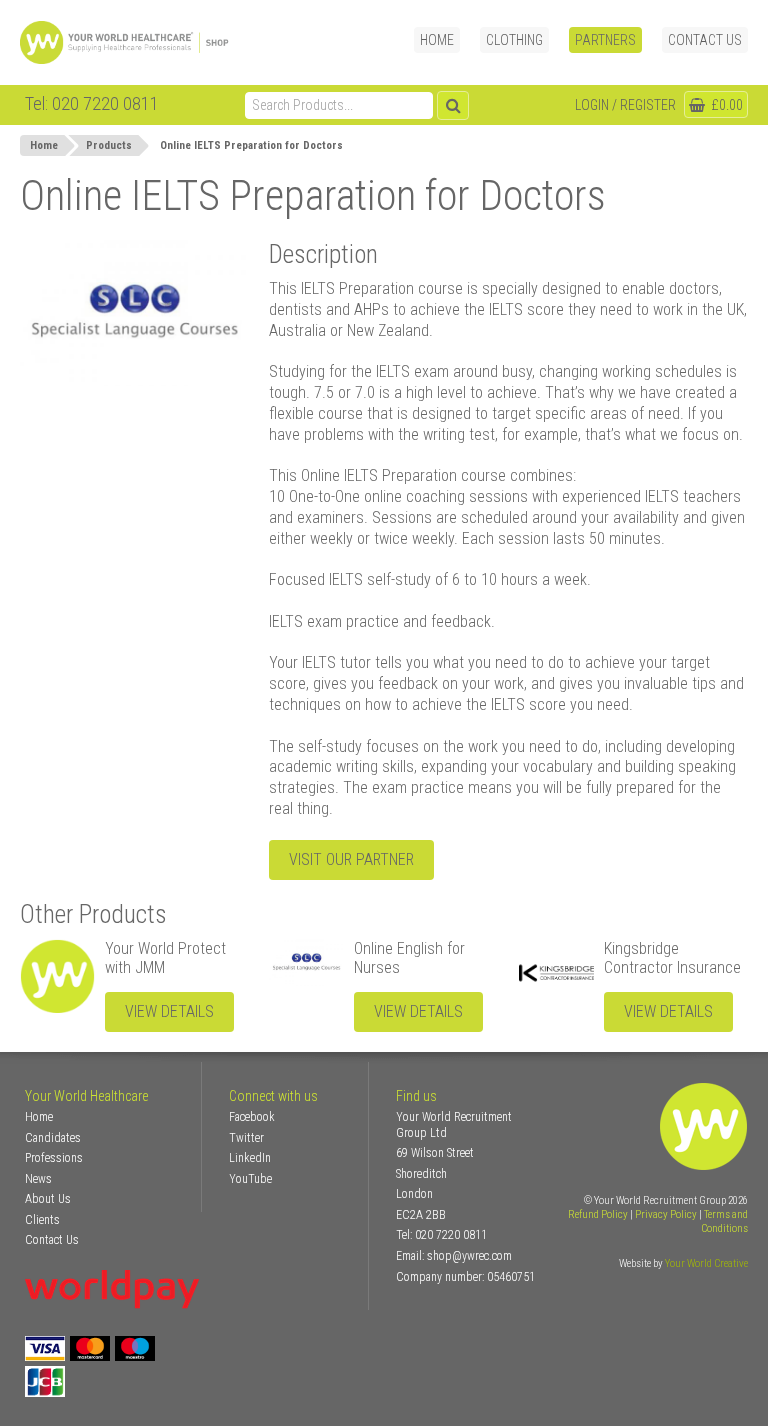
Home (437, 40)
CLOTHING (514, 40)
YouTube (250, 1179)
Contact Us (705, 40)
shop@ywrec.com (469, 1256)
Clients (42, 1220)
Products (109, 145)
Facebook (252, 1117)
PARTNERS (605, 40)
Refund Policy (598, 1214)
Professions (54, 1158)
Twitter (246, 1138)
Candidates (53, 1138)
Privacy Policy (666, 1214)
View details (169, 1011)
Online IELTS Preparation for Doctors (251, 145)
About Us (48, 1199)
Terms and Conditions (724, 1221)
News (38, 1179)
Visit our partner (351, 859)
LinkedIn (250, 1158)
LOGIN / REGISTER (625, 105)
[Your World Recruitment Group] (145, 42)
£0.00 (725, 105)
